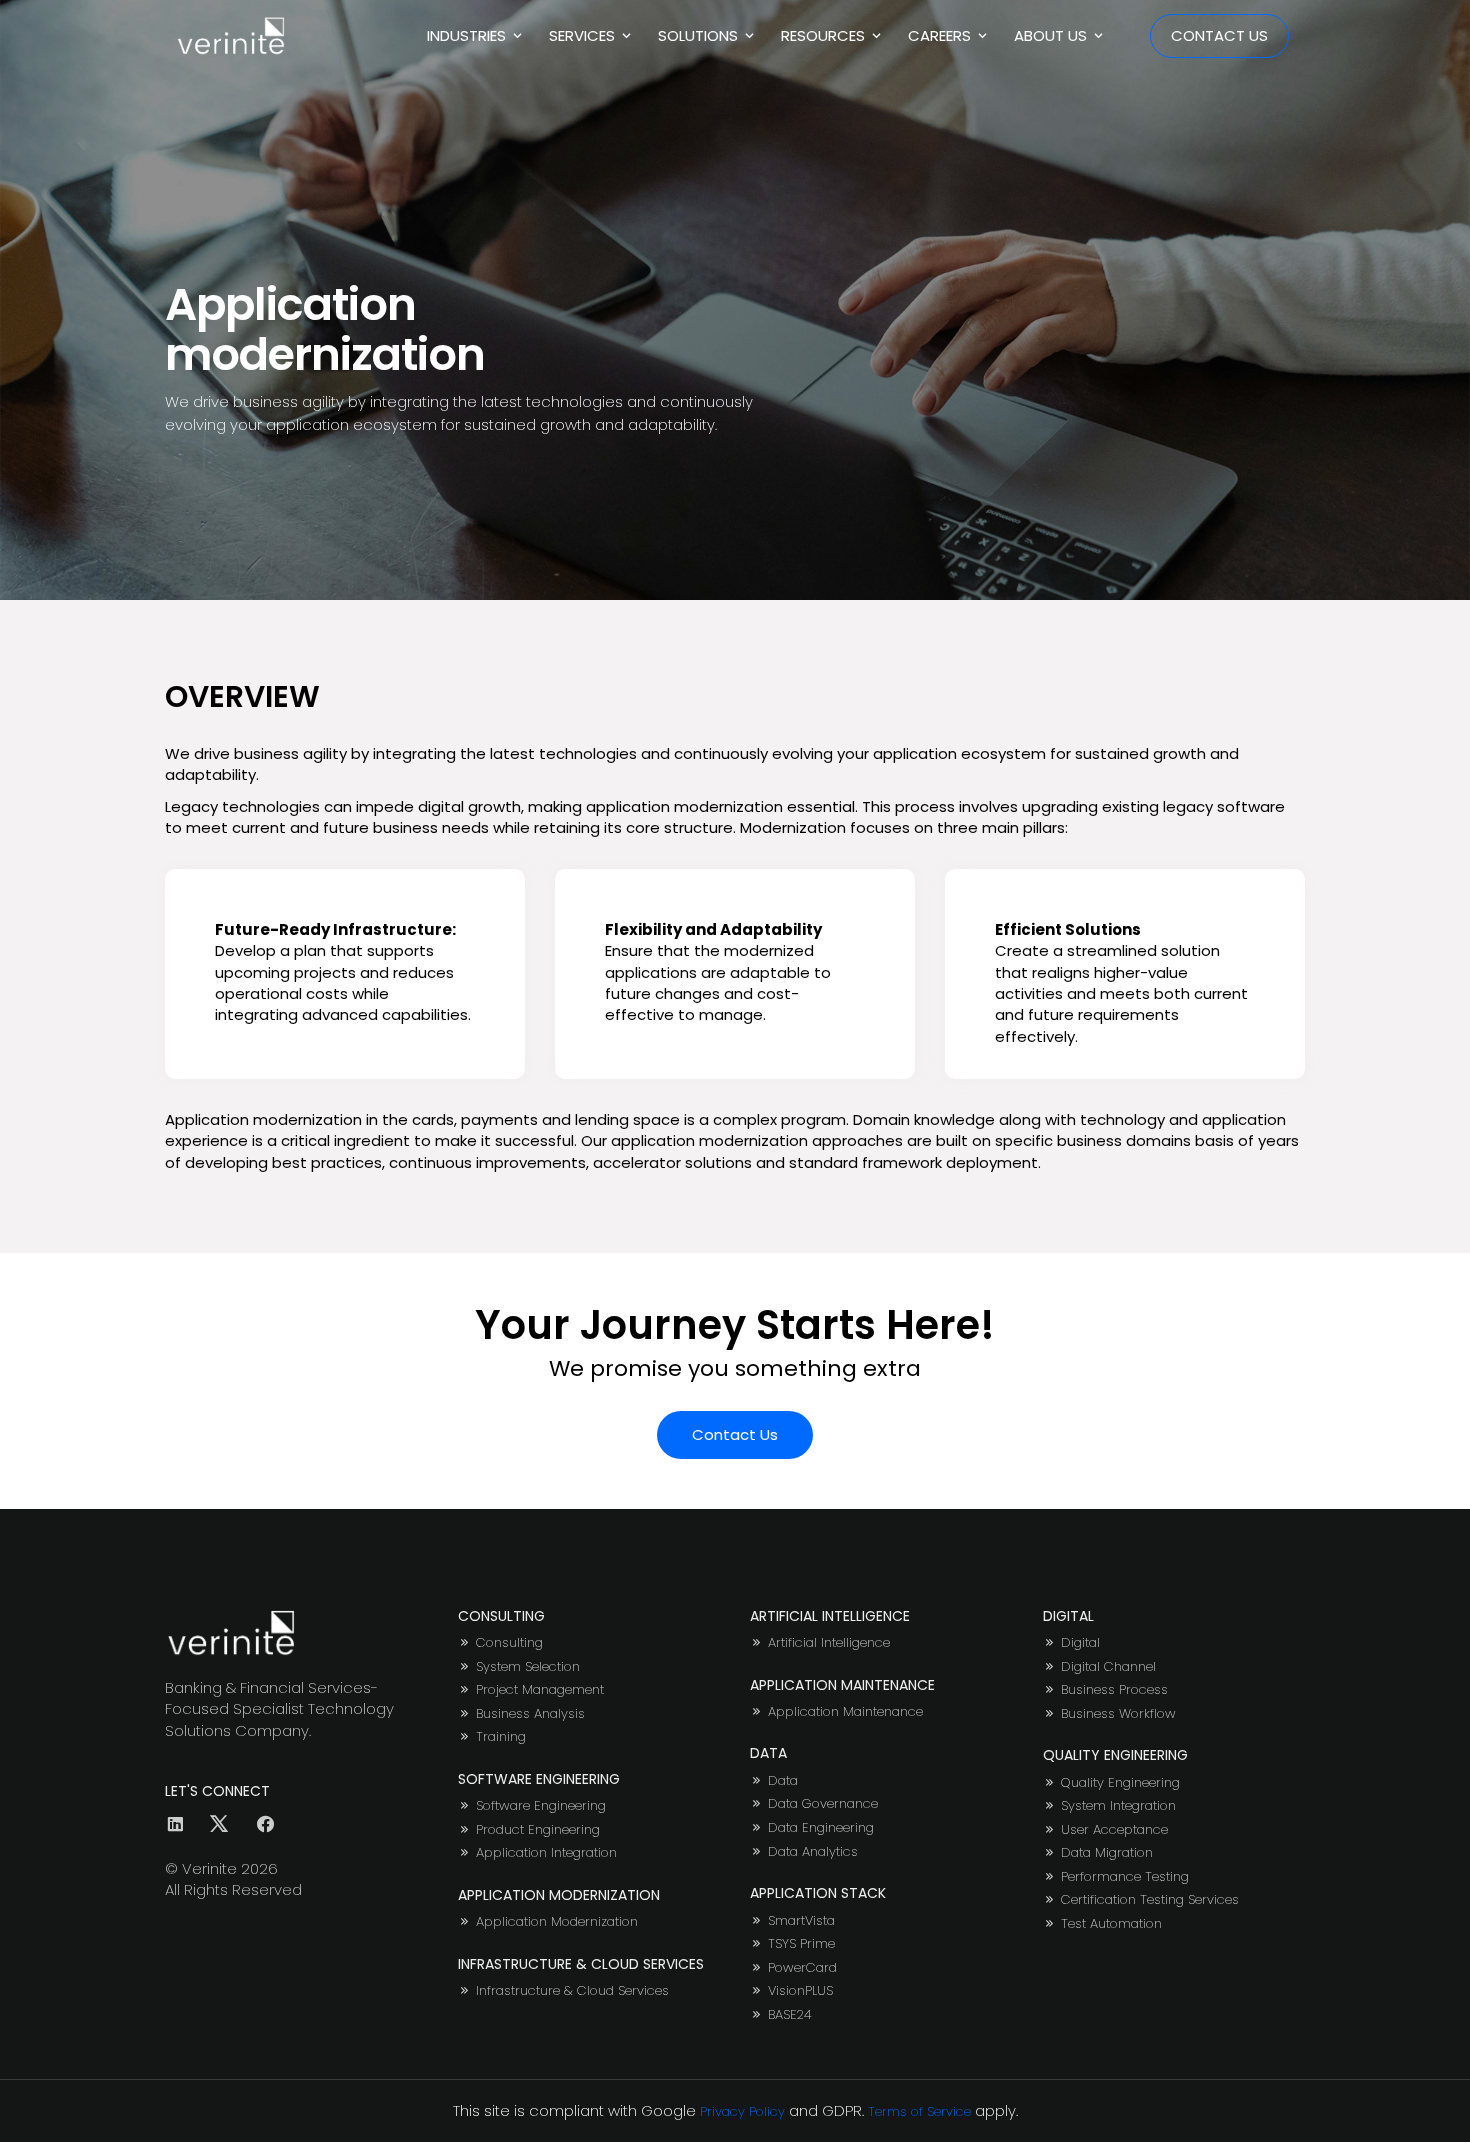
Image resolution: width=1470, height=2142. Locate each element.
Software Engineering (541, 1806)
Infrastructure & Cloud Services (572, 1991)
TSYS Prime (801, 1944)
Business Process (1114, 1690)
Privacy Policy (742, 2111)
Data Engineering (821, 1828)
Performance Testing (1125, 1877)
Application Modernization (557, 1922)
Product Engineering (538, 1830)
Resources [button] (825, 35)
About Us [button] (1052, 35)
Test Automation (1111, 1924)
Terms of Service (919, 2111)
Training (501, 1737)
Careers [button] (941, 35)
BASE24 (790, 2015)
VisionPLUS (800, 1991)
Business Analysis (530, 1714)
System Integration (1118, 1806)
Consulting (509, 1643)
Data (783, 1781)
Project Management (540, 1690)
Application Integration (546, 1853)
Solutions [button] (700, 35)
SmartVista (801, 1921)
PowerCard (802, 1968)
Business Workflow (1118, 1714)
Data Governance (823, 1804)
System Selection (528, 1667)
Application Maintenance (845, 1712)
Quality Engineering (1120, 1783)
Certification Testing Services (1150, 1900)
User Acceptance (1114, 1830)
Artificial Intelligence (829, 1643)
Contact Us (1219, 35)
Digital (1080, 1643)
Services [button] (584, 35)
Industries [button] (468, 35)
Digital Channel (1108, 1667)
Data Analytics (813, 1852)
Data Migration (1107, 1853)
